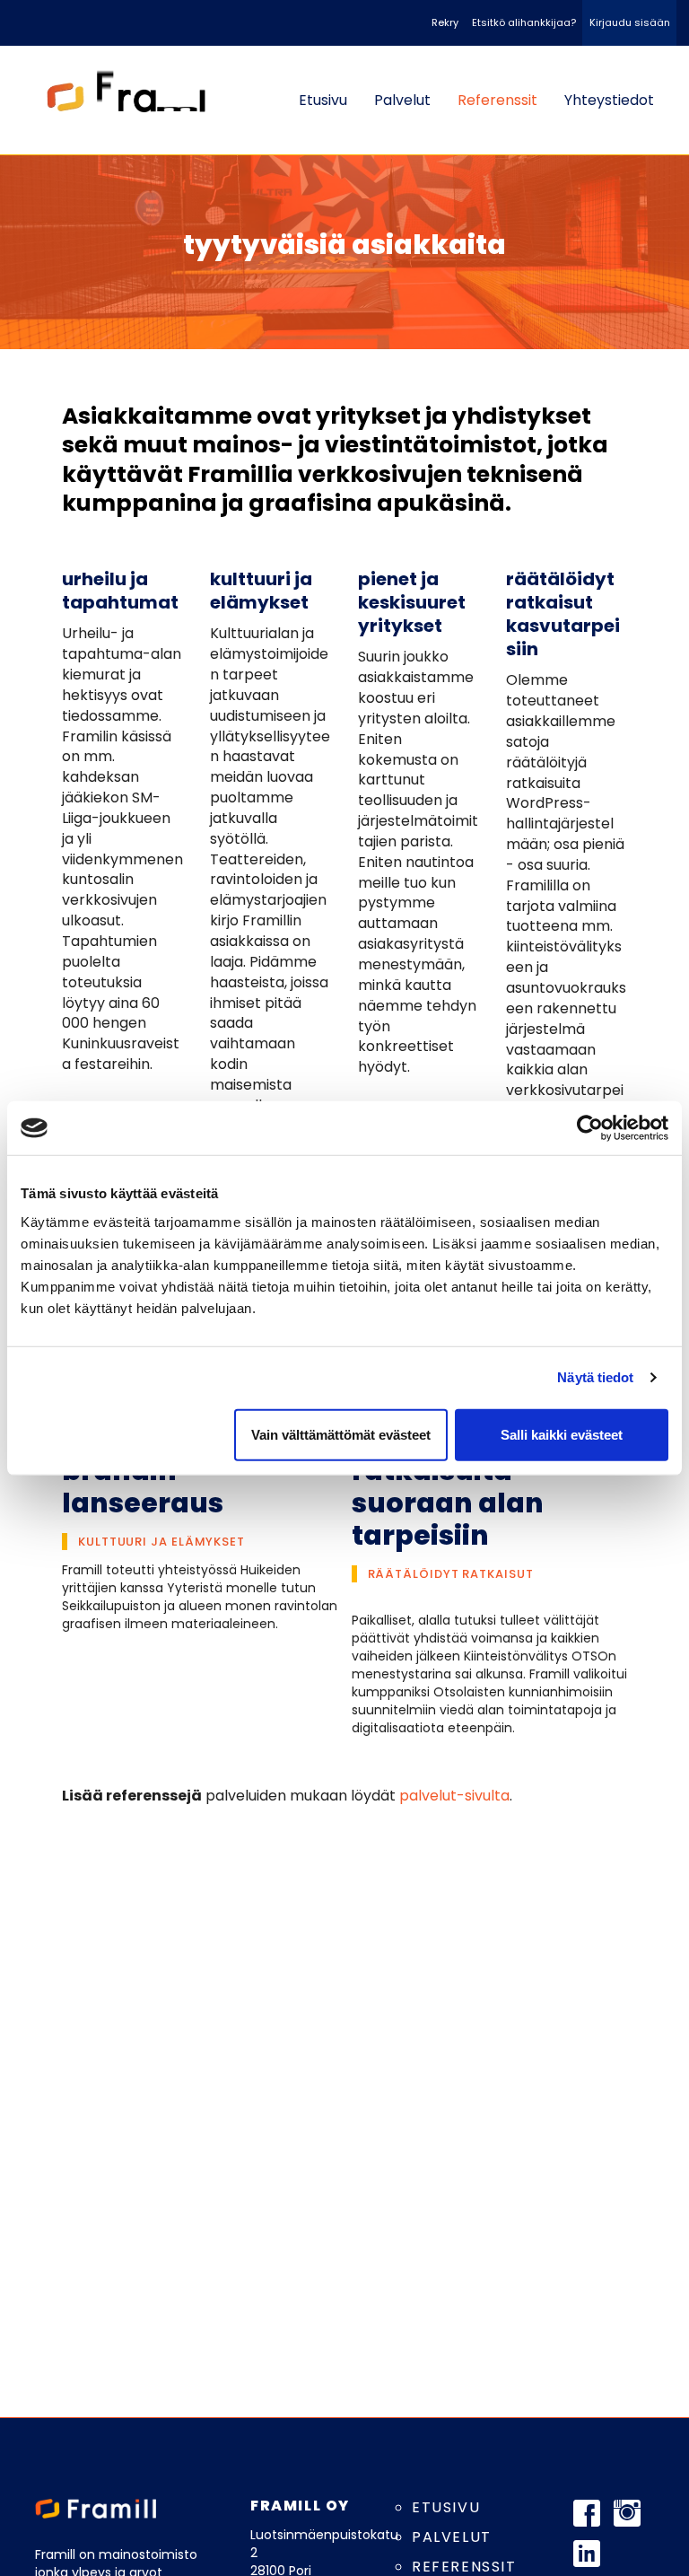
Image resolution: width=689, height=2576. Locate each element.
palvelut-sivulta (454, 1796)
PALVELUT (452, 2537)
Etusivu (323, 100)
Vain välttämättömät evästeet (341, 1434)
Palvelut (402, 100)
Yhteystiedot (609, 100)
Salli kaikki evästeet (562, 1434)
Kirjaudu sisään (630, 22)
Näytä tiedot (595, 1377)
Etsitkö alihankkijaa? (524, 22)
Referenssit (497, 100)
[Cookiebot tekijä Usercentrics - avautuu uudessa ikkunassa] (590, 1128)
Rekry (445, 22)
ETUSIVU (446, 2507)
